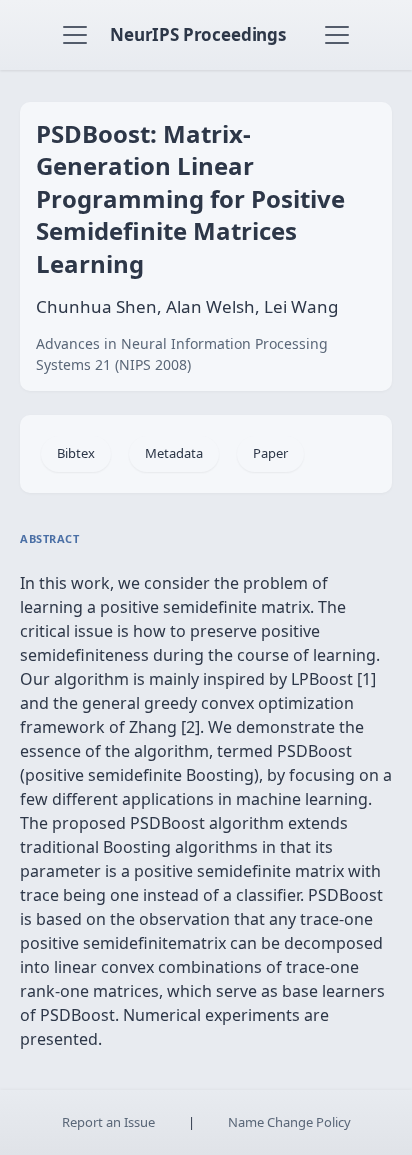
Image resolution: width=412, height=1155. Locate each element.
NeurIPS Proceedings (198, 34)
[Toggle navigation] (75, 35)
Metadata (174, 453)
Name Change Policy (289, 1122)
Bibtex (76, 453)
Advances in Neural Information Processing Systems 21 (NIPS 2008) (182, 354)
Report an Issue (108, 1122)
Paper (270, 453)
